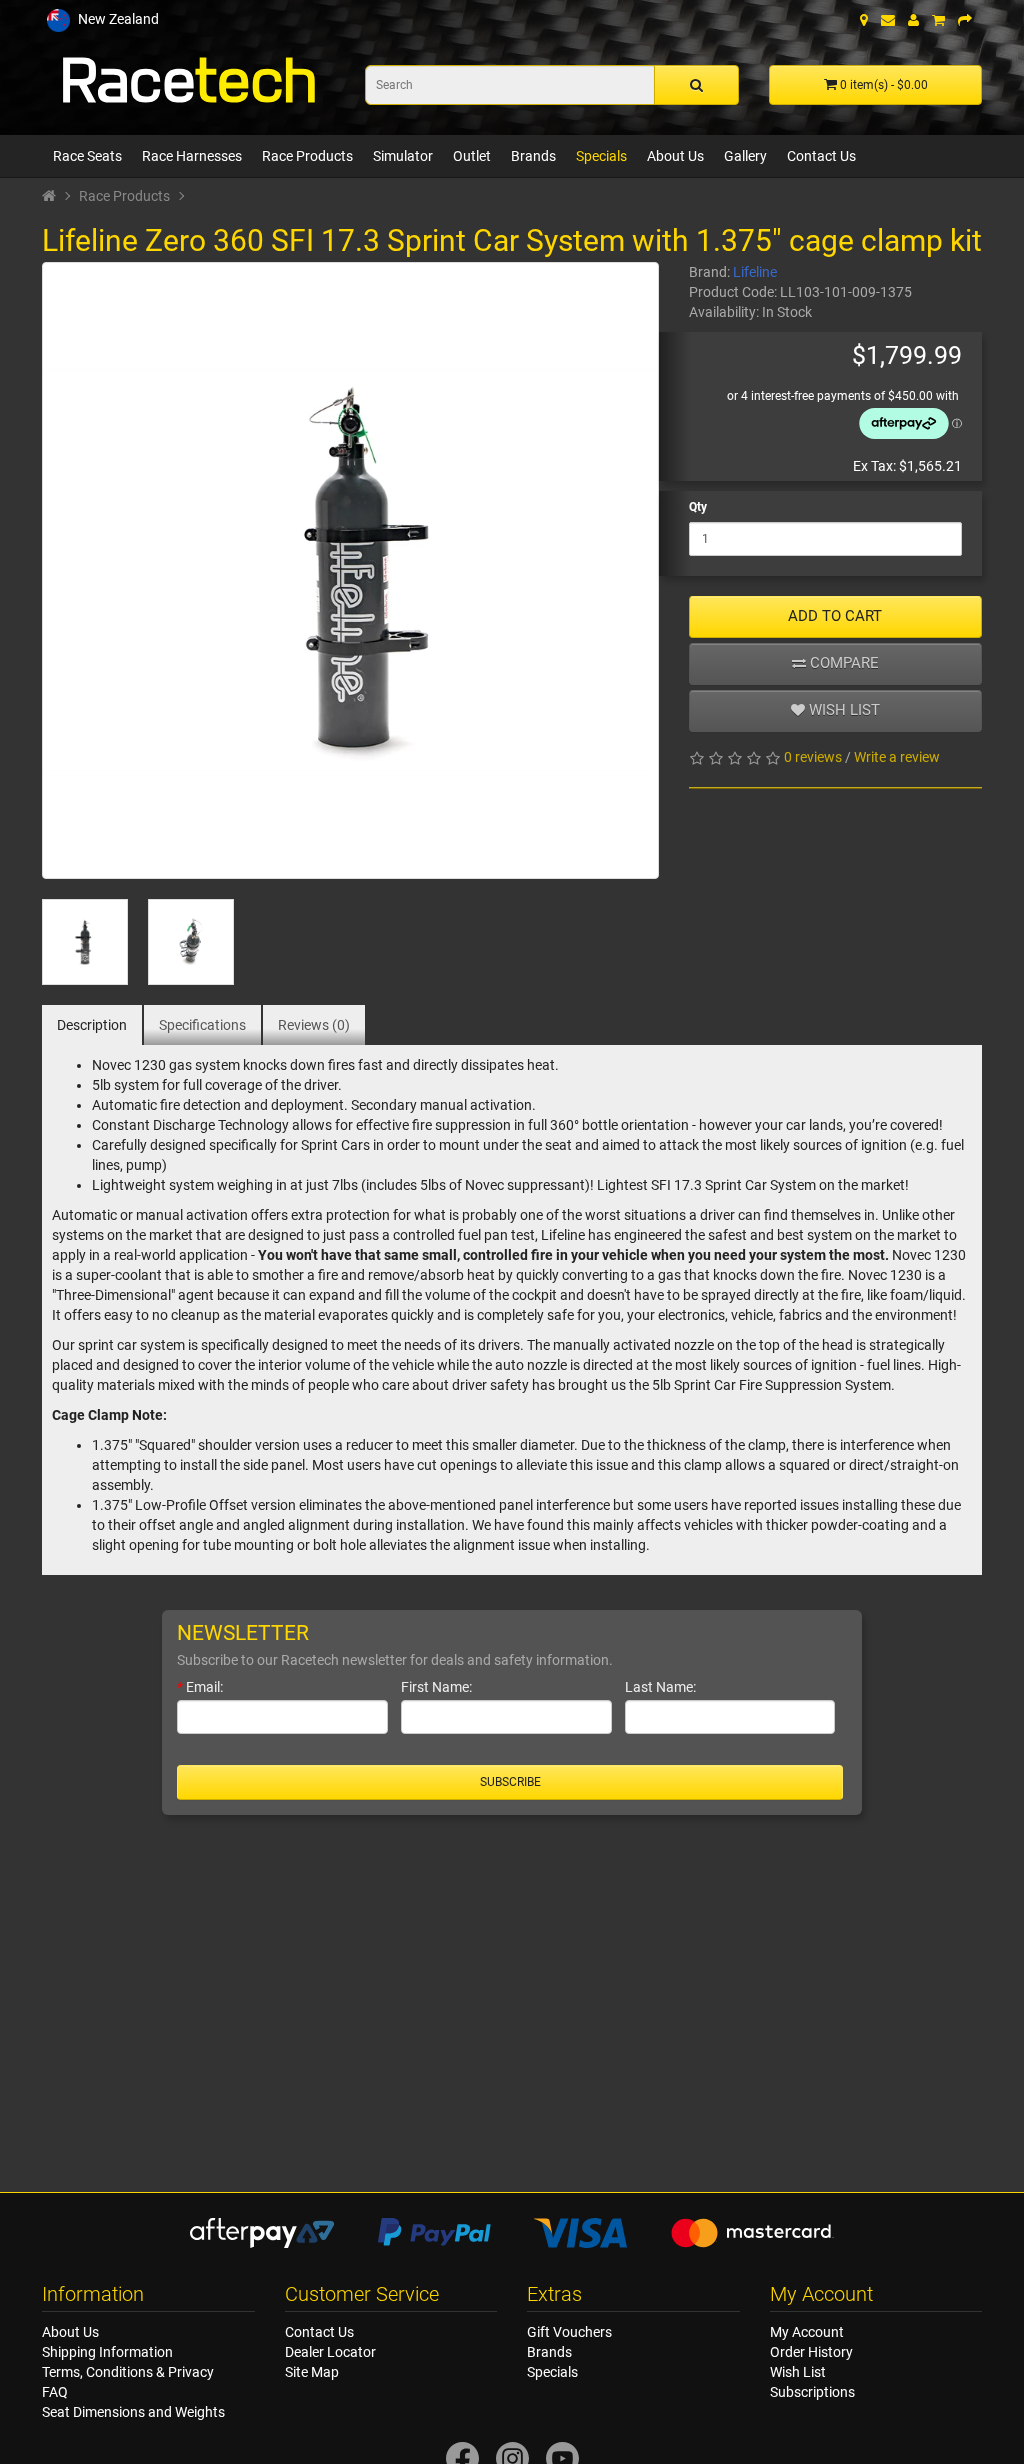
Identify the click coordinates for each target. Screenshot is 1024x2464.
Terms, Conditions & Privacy (128, 2372)
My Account (807, 2332)
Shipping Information (107, 2352)
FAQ (55, 2392)
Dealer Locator (330, 2352)
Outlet (472, 156)
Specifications (202, 1025)
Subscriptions (812, 2392)
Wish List (798, 2372)
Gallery (745, 156)
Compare (842, 663)
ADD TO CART (835, 616)
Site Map (312, 2372)
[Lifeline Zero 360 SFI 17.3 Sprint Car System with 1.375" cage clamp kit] (350, 570)
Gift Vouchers (569, 2332)
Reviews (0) (314, 1025)
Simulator (403, 156)
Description (92, 1025)
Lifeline (755, 272)
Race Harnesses (192, 156)
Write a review (897, 757)
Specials (601, 156)
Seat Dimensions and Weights (133, 2412)
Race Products (307, 156)
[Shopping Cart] (938, 20)
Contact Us (821, 156)
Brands (533, 156)
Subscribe (510, 1782)
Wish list (842, 710)
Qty (698, 507)
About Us (675, 156)
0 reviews (813, 757)
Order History (811, 2352)
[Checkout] (965, 20)
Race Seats (87, 156)
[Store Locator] (864, 20)
